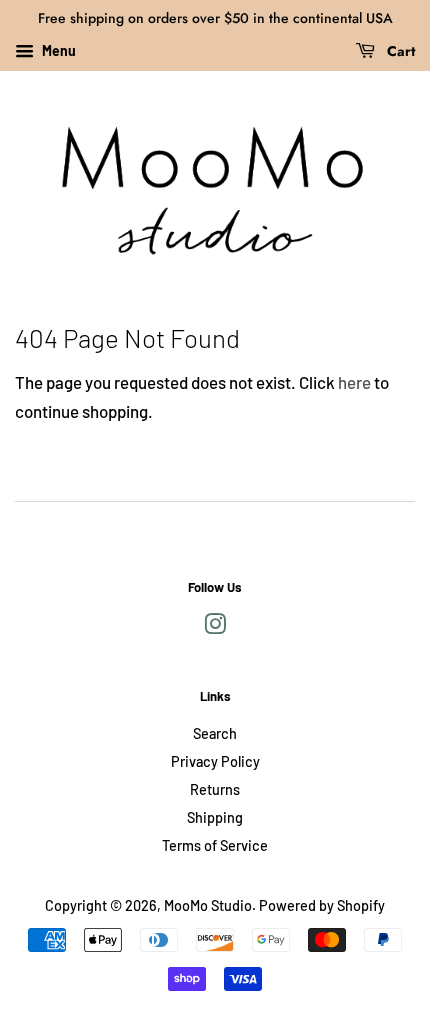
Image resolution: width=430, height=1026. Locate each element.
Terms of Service (215, 845)
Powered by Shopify (322, 905)
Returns (215, 789)
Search (215, 733)
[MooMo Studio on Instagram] (215, 627)
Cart (399, 51)
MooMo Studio (208, 905)
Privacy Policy (215, 761)
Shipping (215, 817)
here (354, 382)
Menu (57, 50)
